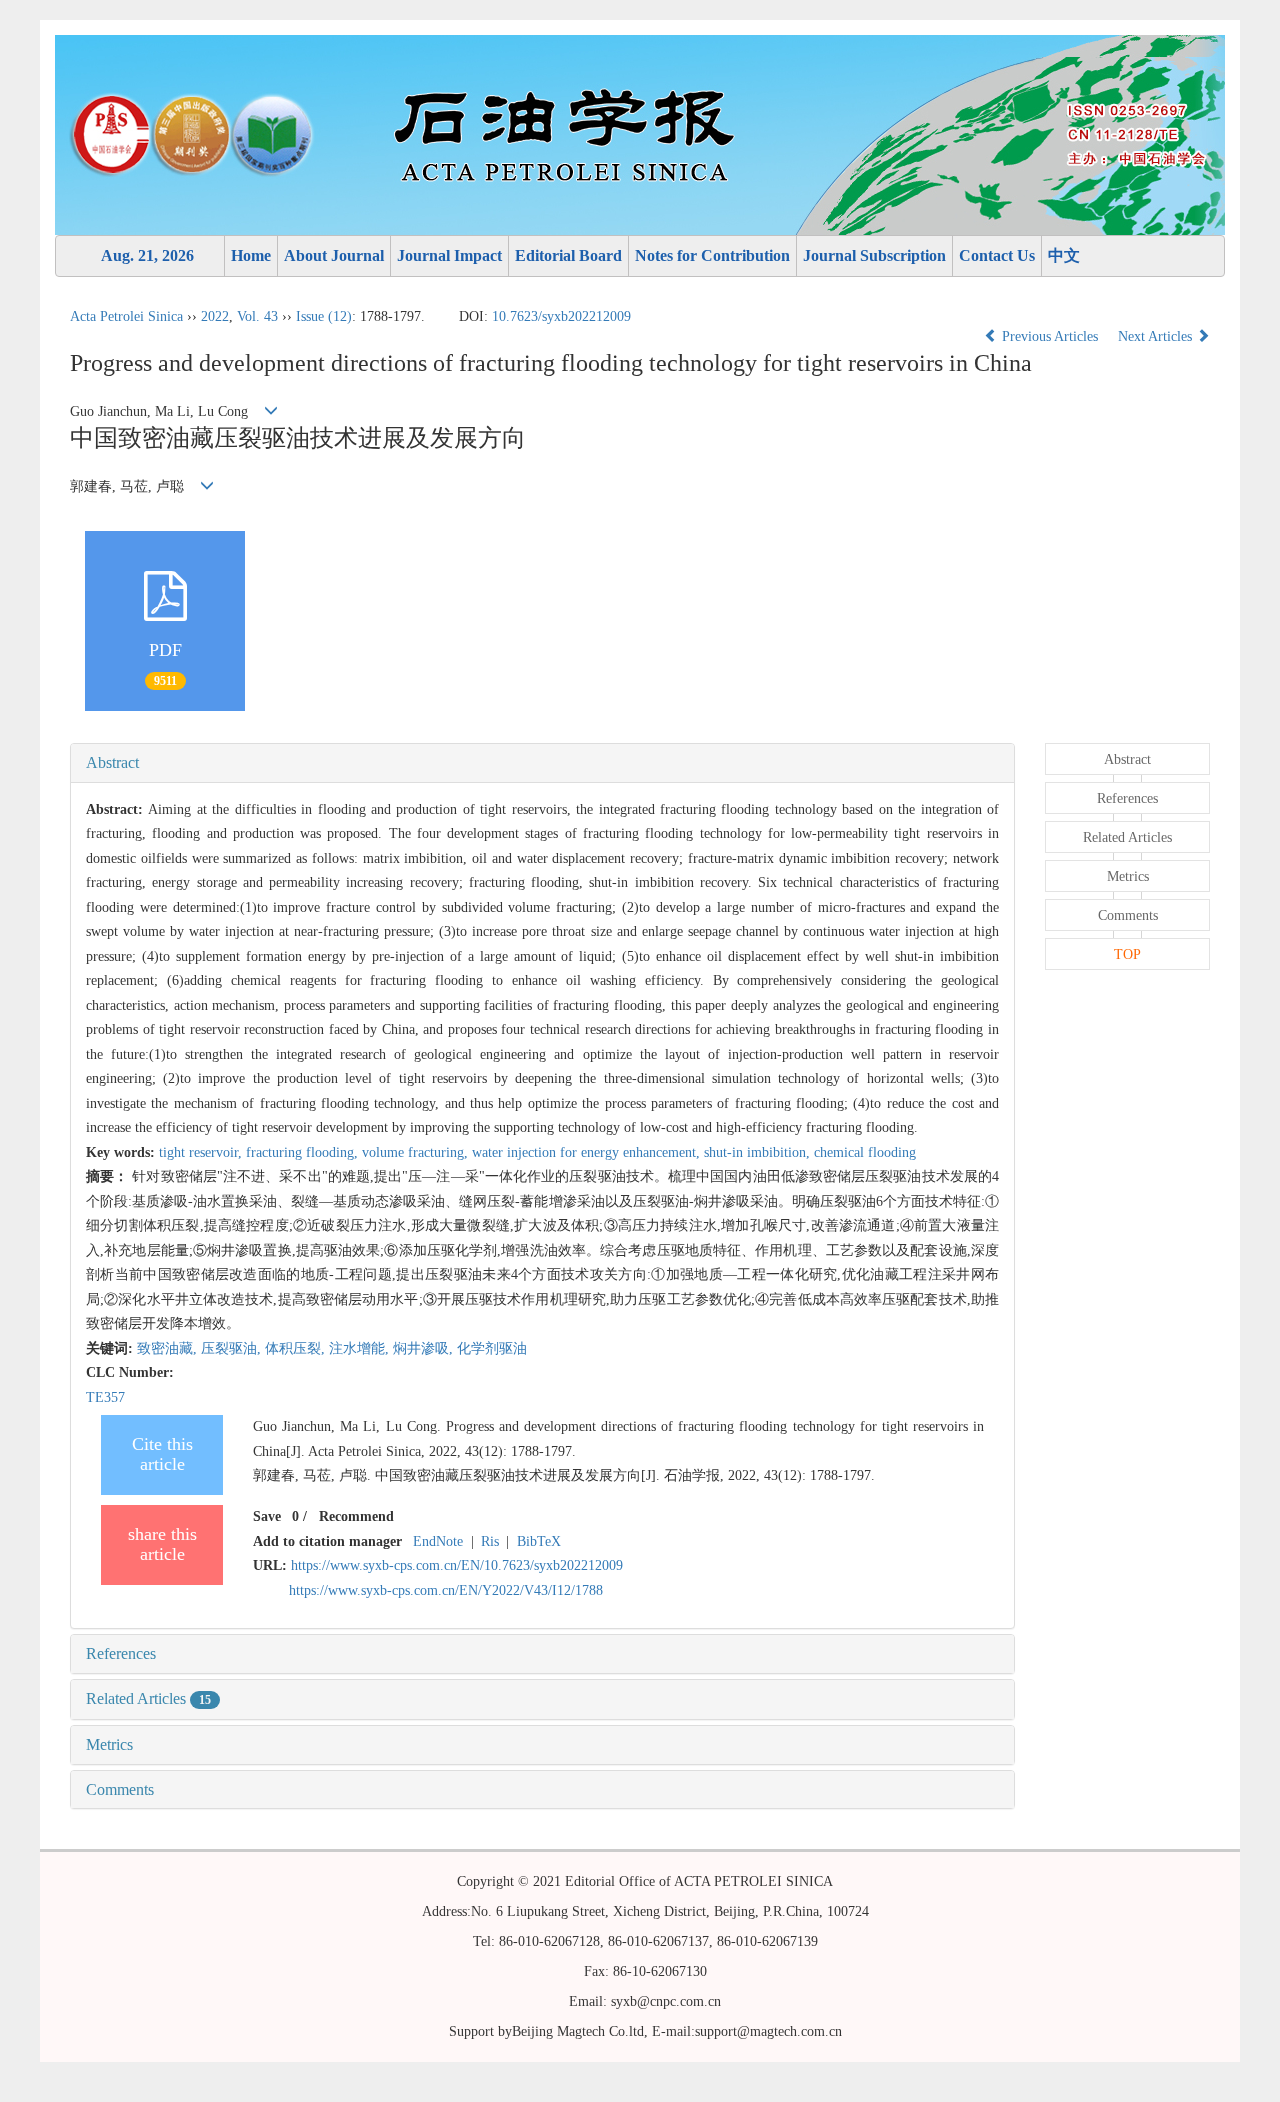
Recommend (356, 1516)
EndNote (438, 1541)
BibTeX (539, 1541)
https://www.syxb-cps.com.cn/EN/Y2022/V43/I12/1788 (446, 1590)
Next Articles (1157, 336)
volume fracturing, (417, 1152)
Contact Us (997, 255)
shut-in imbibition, (759, 1152)
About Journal (334, 255)
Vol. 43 (257, 316)
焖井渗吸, (425, 1348)
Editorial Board (568, 255)
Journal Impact (449, 255)
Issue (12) (324, 316)
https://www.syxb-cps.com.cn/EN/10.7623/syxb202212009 (457, 1565)
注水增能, (361, 1348)
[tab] (542, 763)
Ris (490, 1541)
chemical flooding (865, 1152)
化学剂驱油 (492, 1348)
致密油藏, (169, 1348)
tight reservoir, (202, 1152)
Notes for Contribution (712, 255)
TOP (1127, 954)
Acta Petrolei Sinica (126, 316)
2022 (215, 316)
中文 (1064, 255)
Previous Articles (1050, 336)
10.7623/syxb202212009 (561, 316)
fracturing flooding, (304, 1152)
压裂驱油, (233, 1348)
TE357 (105, 1397)
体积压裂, (297, 1348)
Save (267, 1516)
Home (251, 255)
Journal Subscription (874, 255)
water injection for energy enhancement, (588, 1152)
